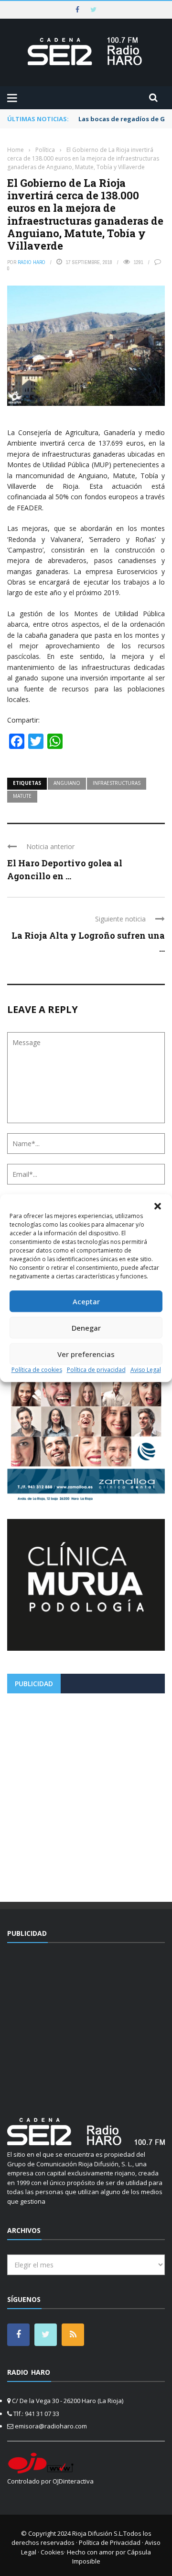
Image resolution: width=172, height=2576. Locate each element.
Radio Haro (32, 262)
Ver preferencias (86, 1354)
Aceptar (86, 1301)
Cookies (52, 2552)
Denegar (86, 1328)
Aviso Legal (146, 1370)
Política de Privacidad (110, 2542)
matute (22, 796)
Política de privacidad (96, 1370)
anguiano (67, 783)
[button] (158, 1206)
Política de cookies (37, 1370)
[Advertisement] (86, 1794)
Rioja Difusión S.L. (98, 2533)
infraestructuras (117, 783)
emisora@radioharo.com (51, 2426)
